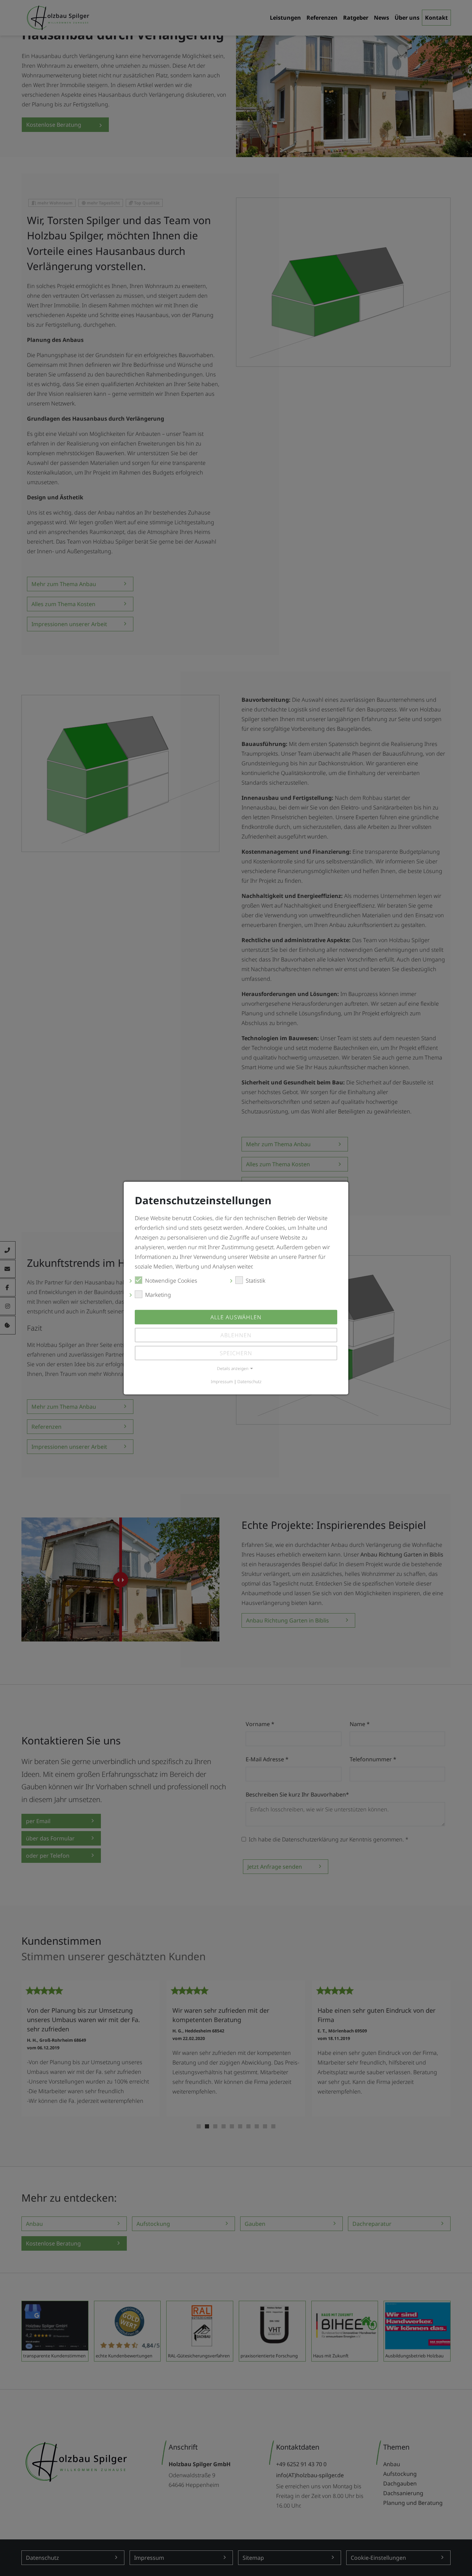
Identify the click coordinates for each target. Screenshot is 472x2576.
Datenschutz (249, 1382)
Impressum (222, 1382)
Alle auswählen (236, 1317)
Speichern (236, 1353)
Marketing (158, 1295)
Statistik (256, 1281)
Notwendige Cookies (171, 1281)
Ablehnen (236, 1335)
